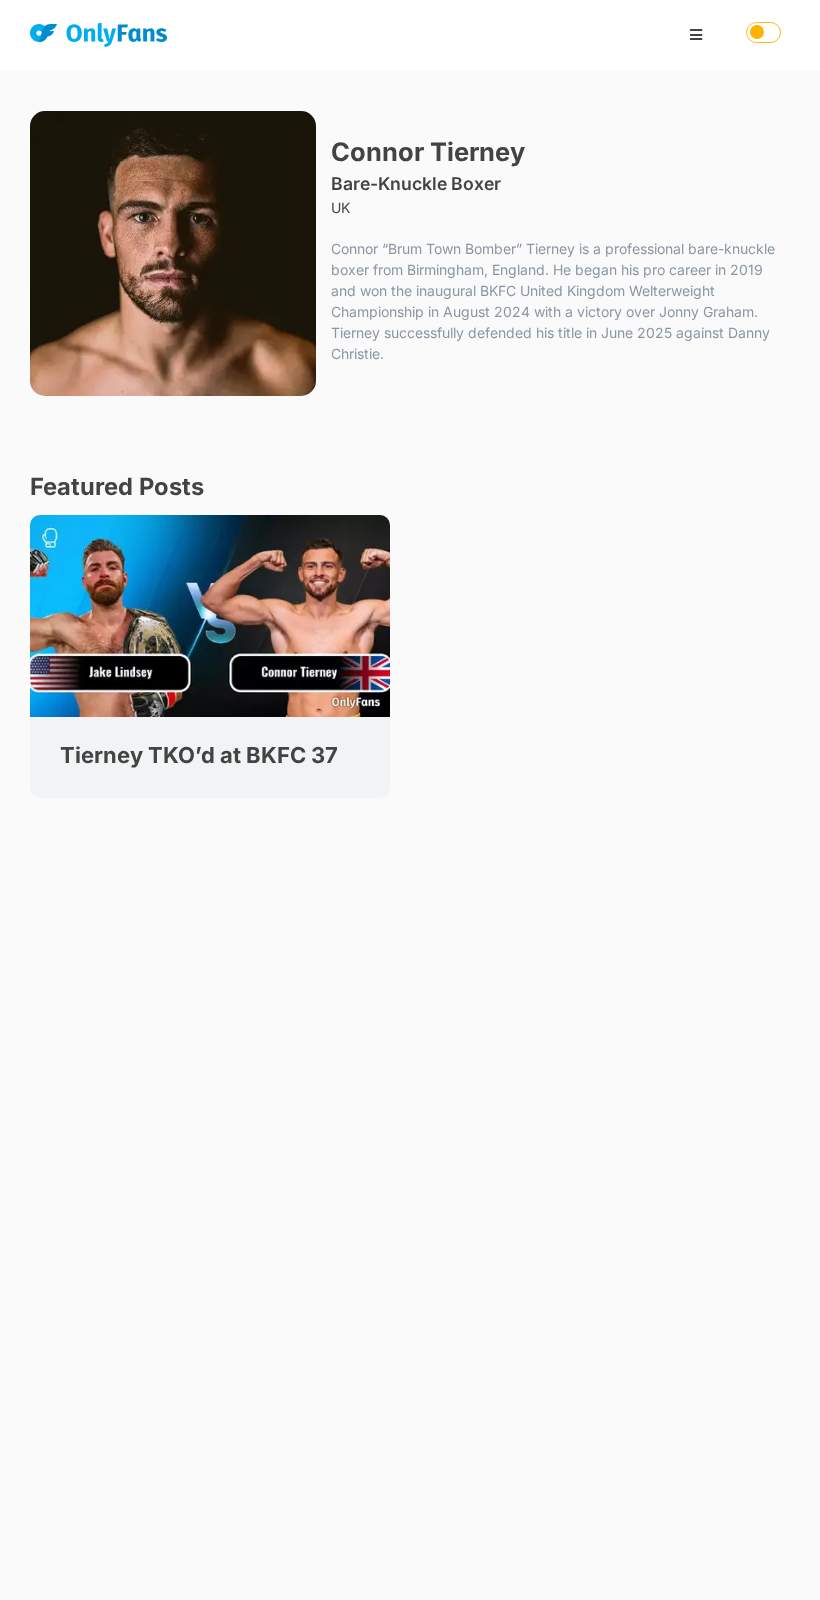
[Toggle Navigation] (696, 35)
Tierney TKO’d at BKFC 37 (199, 755)
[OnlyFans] (98, 38)
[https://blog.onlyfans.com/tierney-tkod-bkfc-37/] (210, 521)
